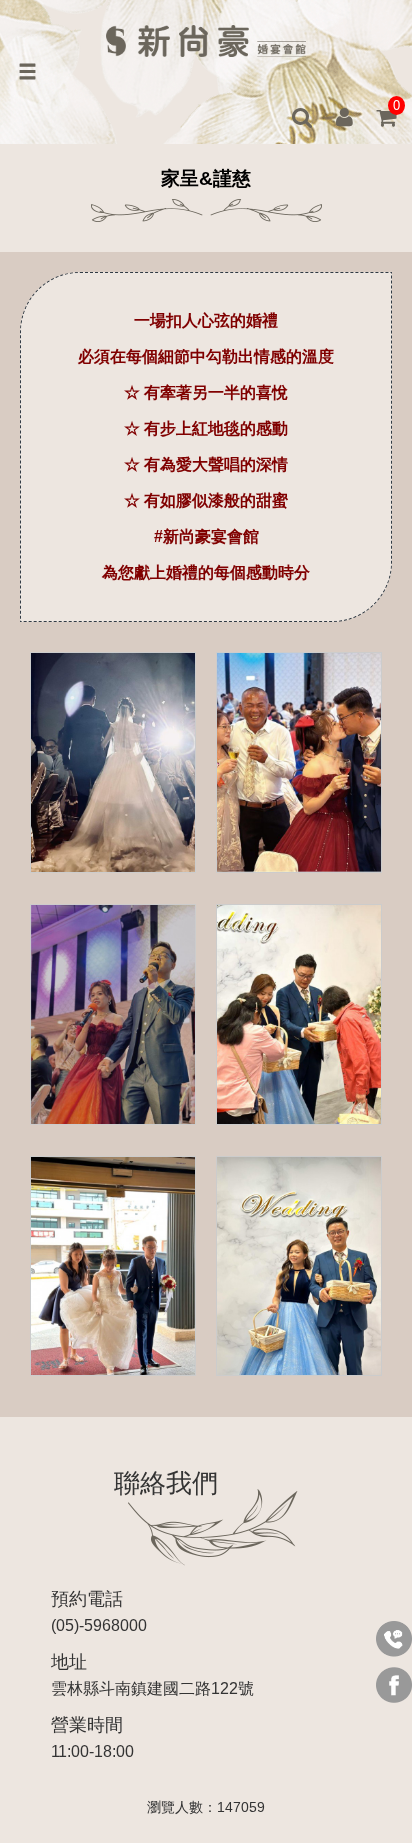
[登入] (344, 118)
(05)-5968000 (99, 1611)
